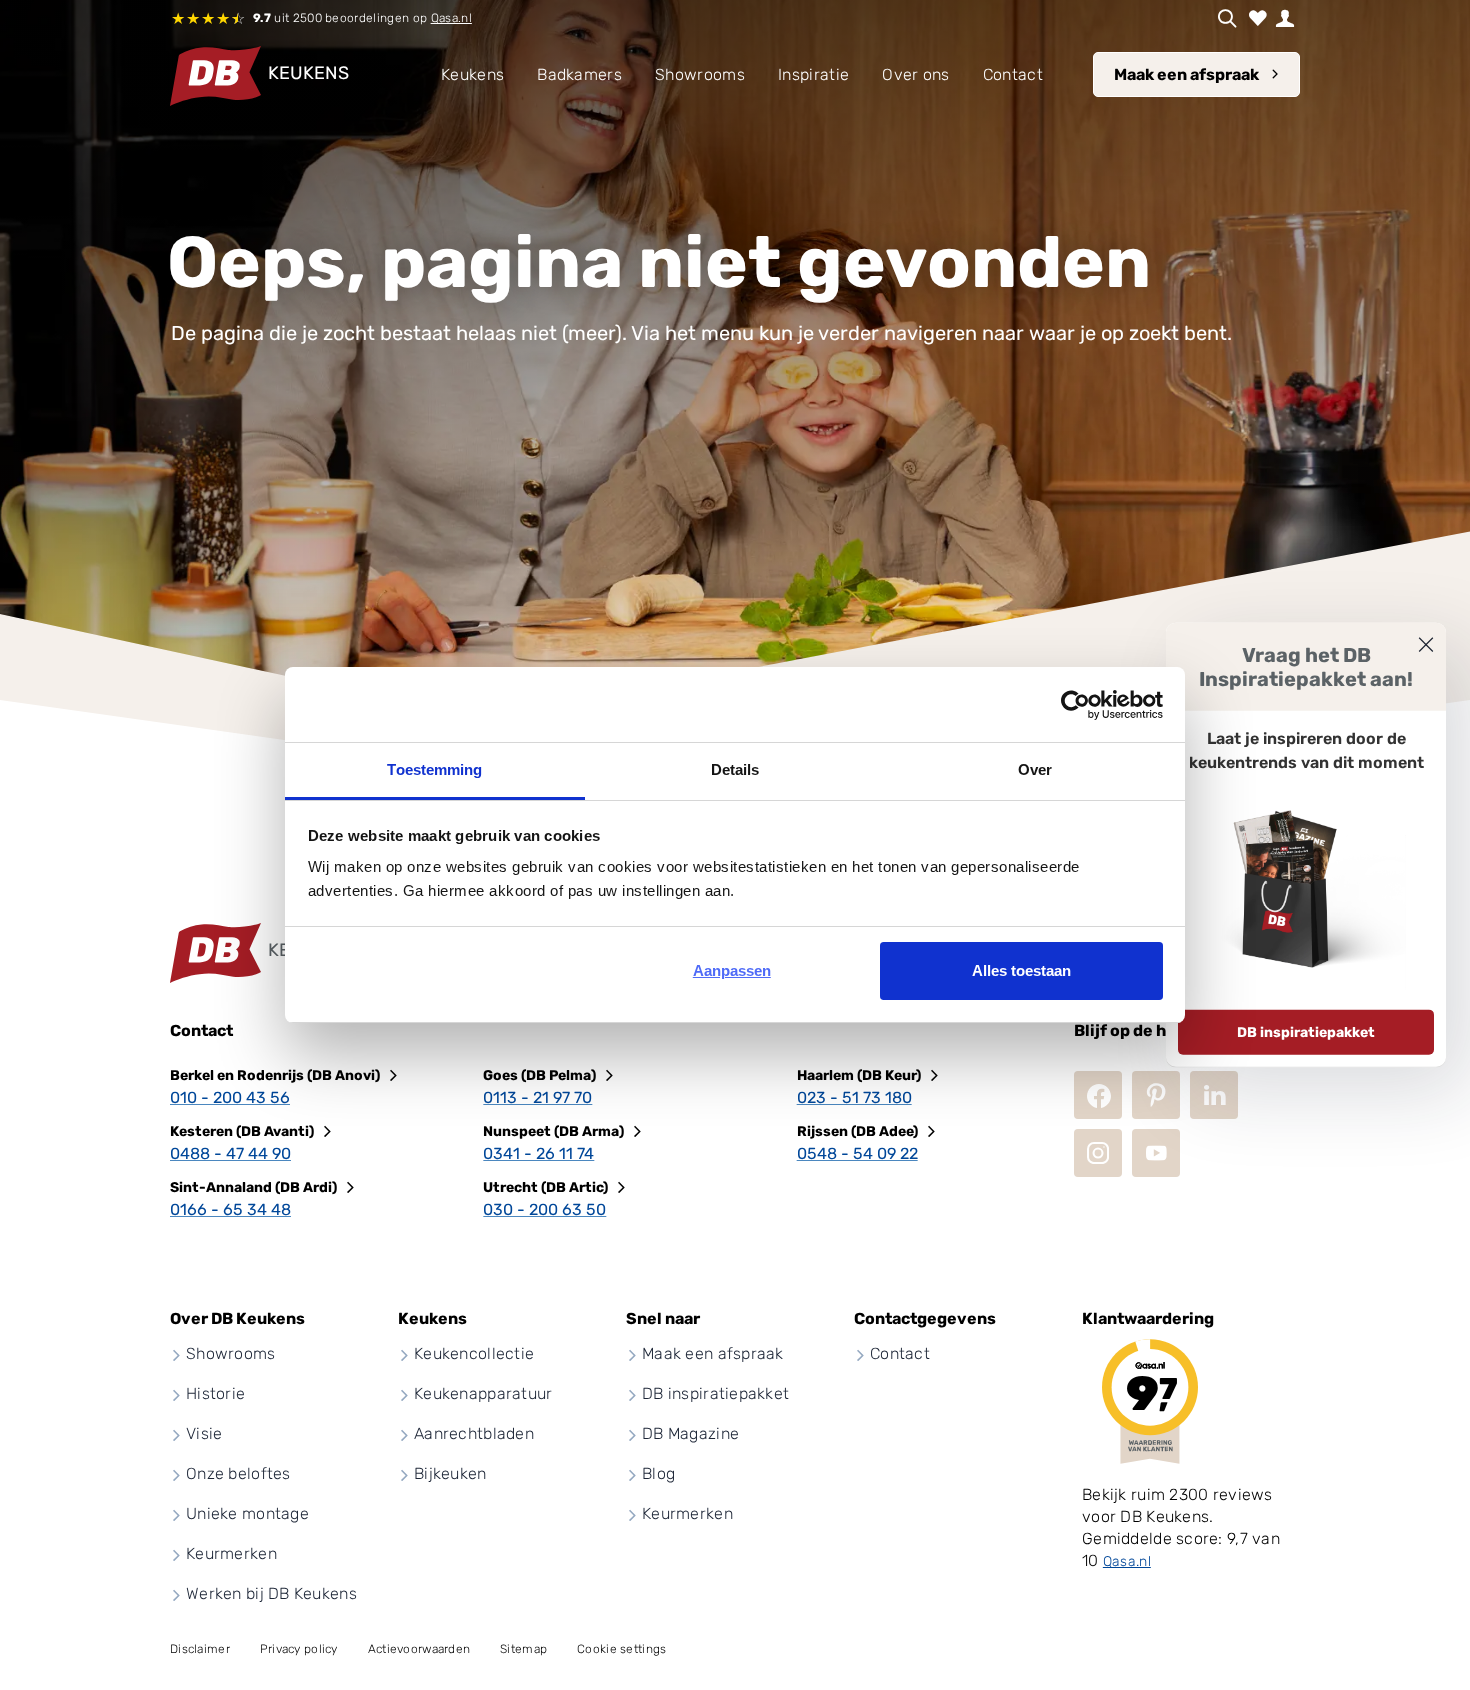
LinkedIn (1214, 1095)
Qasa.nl (451, 18)
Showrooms (231, 1353)
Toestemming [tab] (434, 769)
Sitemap (523, 1649)
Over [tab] (1035, 769)
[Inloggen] (1285, 18)
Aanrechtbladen (474, 1433)
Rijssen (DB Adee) (857, 1131)
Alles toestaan (1021, 970)
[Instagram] (1098, 1153)
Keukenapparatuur (483, 1393)
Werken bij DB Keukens (271, 1593)
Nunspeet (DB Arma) (553, 1131)
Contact (900, 1353)
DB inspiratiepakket (1306, 1032)
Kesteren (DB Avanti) (242, 1131)
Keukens (472, 74)
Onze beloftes (238, 1473)
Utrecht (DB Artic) (545, 1187)
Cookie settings (621, 1649)
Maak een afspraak (1186, 74)
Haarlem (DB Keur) (859, 1075)
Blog (658, 1473)
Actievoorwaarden (419, 1649)
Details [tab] (735, 769)
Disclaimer (200, 1649)
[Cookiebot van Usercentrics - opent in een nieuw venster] (1075, 705)
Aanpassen (732, 970)
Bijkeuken (450, 1473)
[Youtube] (1156, 1153)
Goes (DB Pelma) (539, 1075)
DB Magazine (690, 1433)
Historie (215, 1393)
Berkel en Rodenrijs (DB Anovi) (275, 1075)
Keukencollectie (474, 1353)
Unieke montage (247, 1513)
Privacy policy (299, 1649)
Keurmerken (231, 1553)
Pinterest (1156, 1095)
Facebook (1098, 1095)
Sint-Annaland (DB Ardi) (253, 1187)
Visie (204, 1433)
